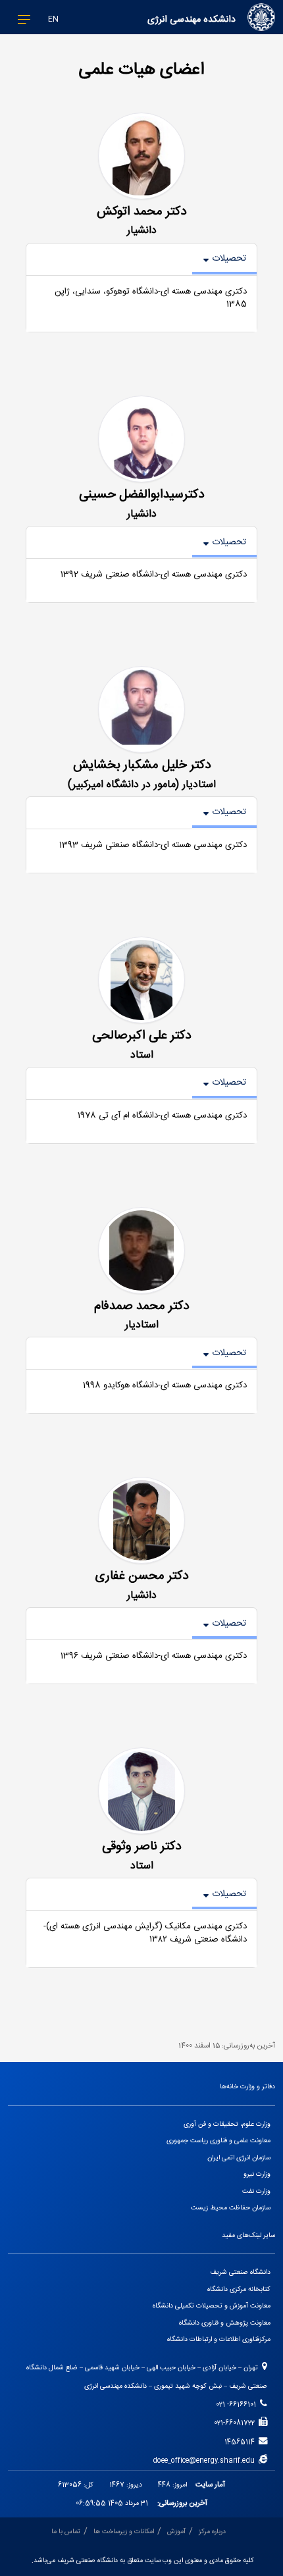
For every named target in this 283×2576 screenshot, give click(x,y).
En (53, 19)
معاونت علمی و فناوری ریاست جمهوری (219, 2141)
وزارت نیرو (257, 2174)
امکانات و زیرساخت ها (124, 2532)
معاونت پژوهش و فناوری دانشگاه (225, 2323)
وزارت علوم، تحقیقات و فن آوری (227, 2124)
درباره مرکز (212, 2532)
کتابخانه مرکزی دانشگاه (239, 2289)
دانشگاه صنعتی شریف (240, 2272)
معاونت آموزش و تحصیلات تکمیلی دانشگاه (212, 2306)
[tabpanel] (141, 304)
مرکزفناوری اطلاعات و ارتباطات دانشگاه (219, 2339)
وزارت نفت (256, 2191)
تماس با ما (66, 2532)
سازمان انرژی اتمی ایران (239, 2158)
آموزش (176, 2532)
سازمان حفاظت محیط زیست (231, 2208)
